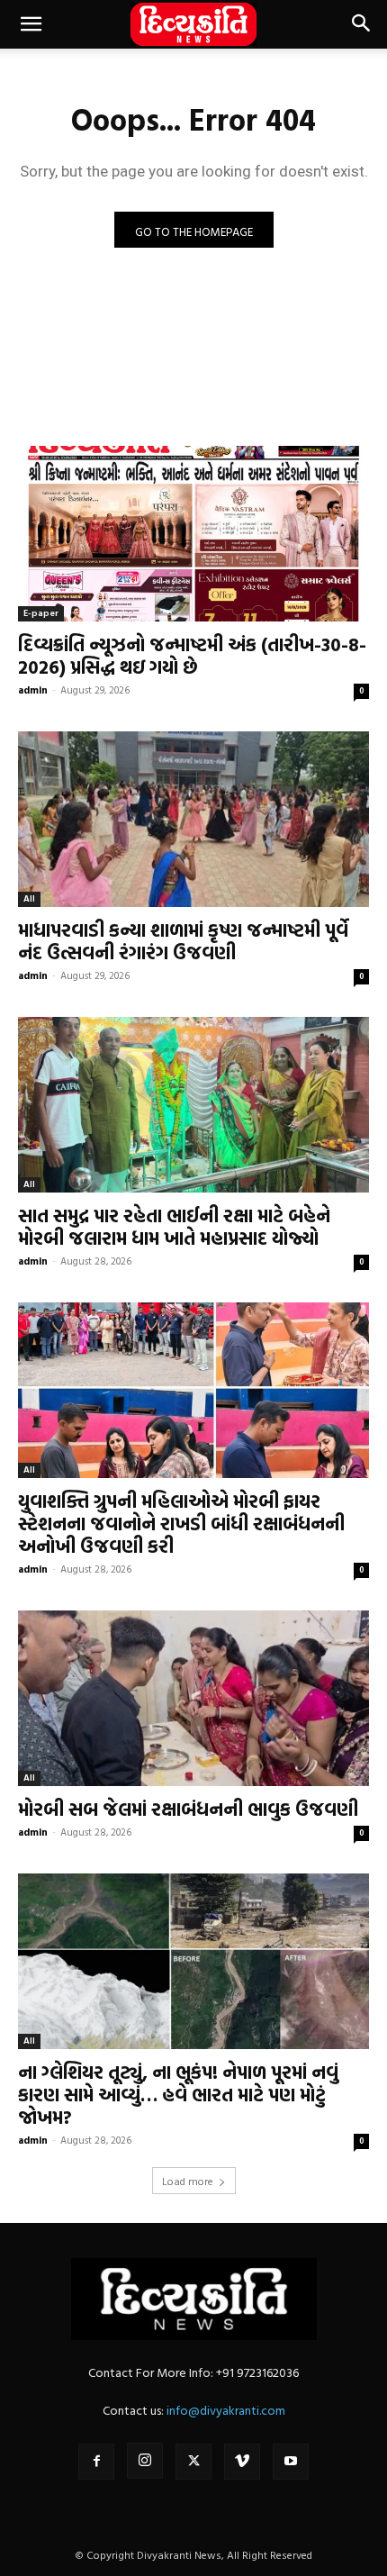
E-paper (41, 613)
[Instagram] (145, 2461)
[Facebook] (96, 2462)
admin (33, 690)
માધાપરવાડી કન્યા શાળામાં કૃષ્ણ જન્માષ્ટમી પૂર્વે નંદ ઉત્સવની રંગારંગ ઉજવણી (183, 941)
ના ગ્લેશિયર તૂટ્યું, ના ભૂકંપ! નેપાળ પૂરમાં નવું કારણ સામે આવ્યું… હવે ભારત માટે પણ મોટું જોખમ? (178, 2094)
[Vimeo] (242, 2462)
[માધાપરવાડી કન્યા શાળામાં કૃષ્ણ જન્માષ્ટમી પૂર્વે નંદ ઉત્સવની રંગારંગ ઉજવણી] (193, 819)
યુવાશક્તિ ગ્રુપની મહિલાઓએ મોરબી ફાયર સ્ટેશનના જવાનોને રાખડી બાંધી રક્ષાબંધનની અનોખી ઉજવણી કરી (181, 1523)
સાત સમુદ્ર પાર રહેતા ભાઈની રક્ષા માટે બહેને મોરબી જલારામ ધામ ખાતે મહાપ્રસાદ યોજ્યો (174, 1226)
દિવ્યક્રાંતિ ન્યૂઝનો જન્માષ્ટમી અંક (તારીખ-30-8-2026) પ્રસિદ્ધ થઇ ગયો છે (192, 655)
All (29, 898)
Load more (188, 2181)
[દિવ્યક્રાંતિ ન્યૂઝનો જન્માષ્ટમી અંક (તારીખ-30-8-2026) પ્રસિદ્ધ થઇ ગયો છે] (193, 534)
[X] (193, 2462)
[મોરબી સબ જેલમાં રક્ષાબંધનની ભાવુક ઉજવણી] (193, 1698)
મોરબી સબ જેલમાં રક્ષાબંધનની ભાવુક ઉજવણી (188, 1809)
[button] (31, 24)
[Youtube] (291, 2462)
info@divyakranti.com (226, 2410)
